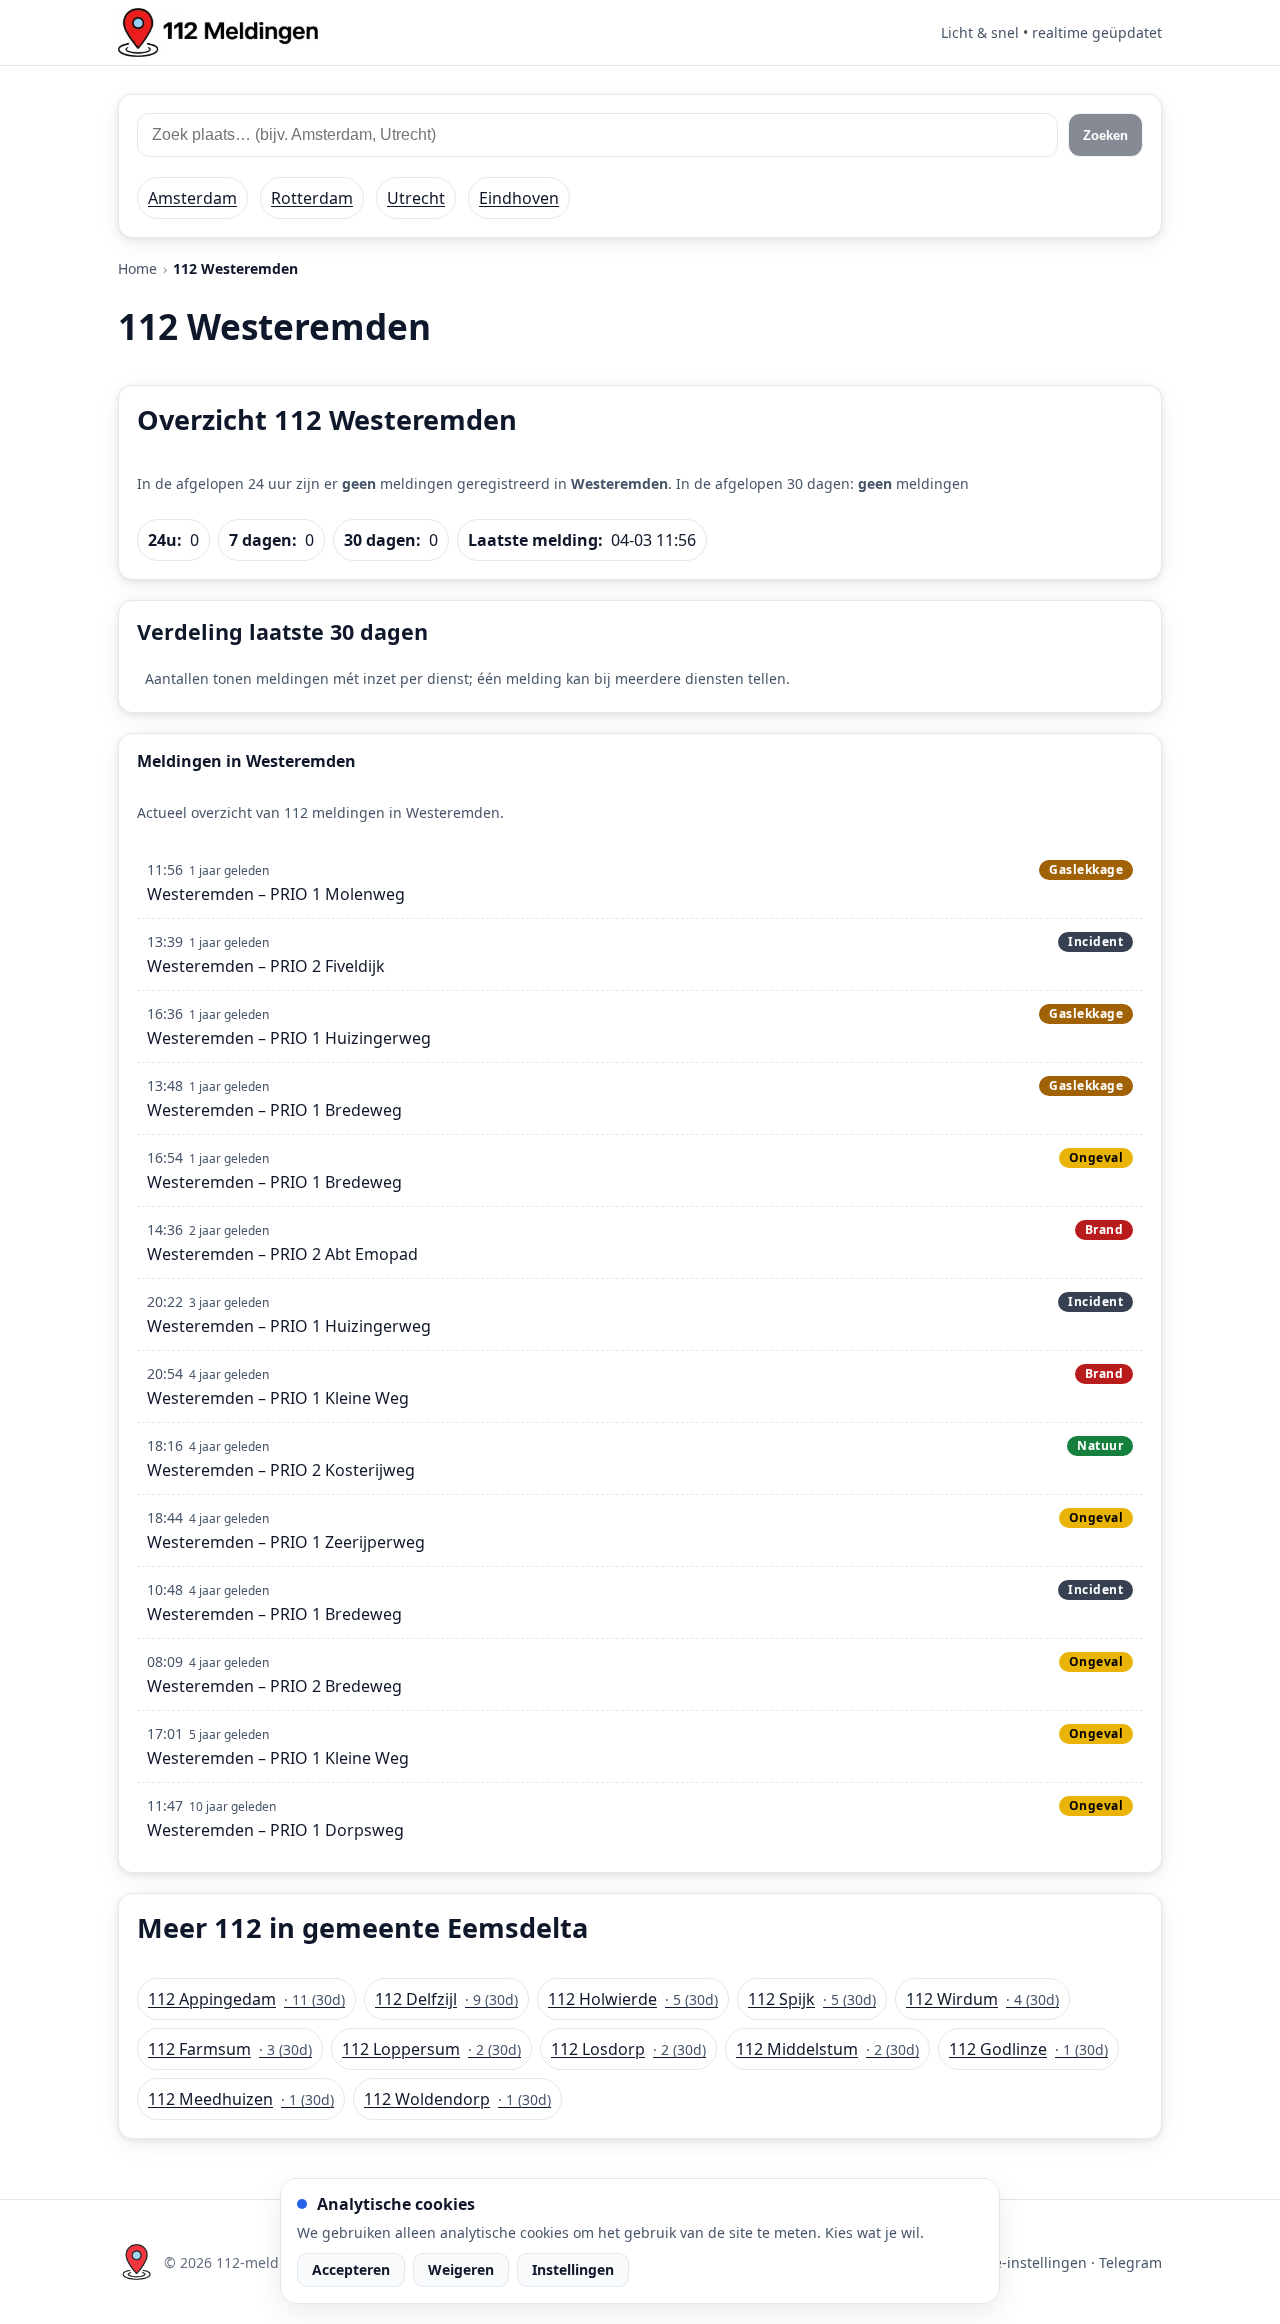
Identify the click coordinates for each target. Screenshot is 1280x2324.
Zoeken (1105, 135)
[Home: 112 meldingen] (218, 32)
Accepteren (351, 2269)
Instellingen (573, 2269)
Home (137, 268)
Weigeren (461, 2269)
